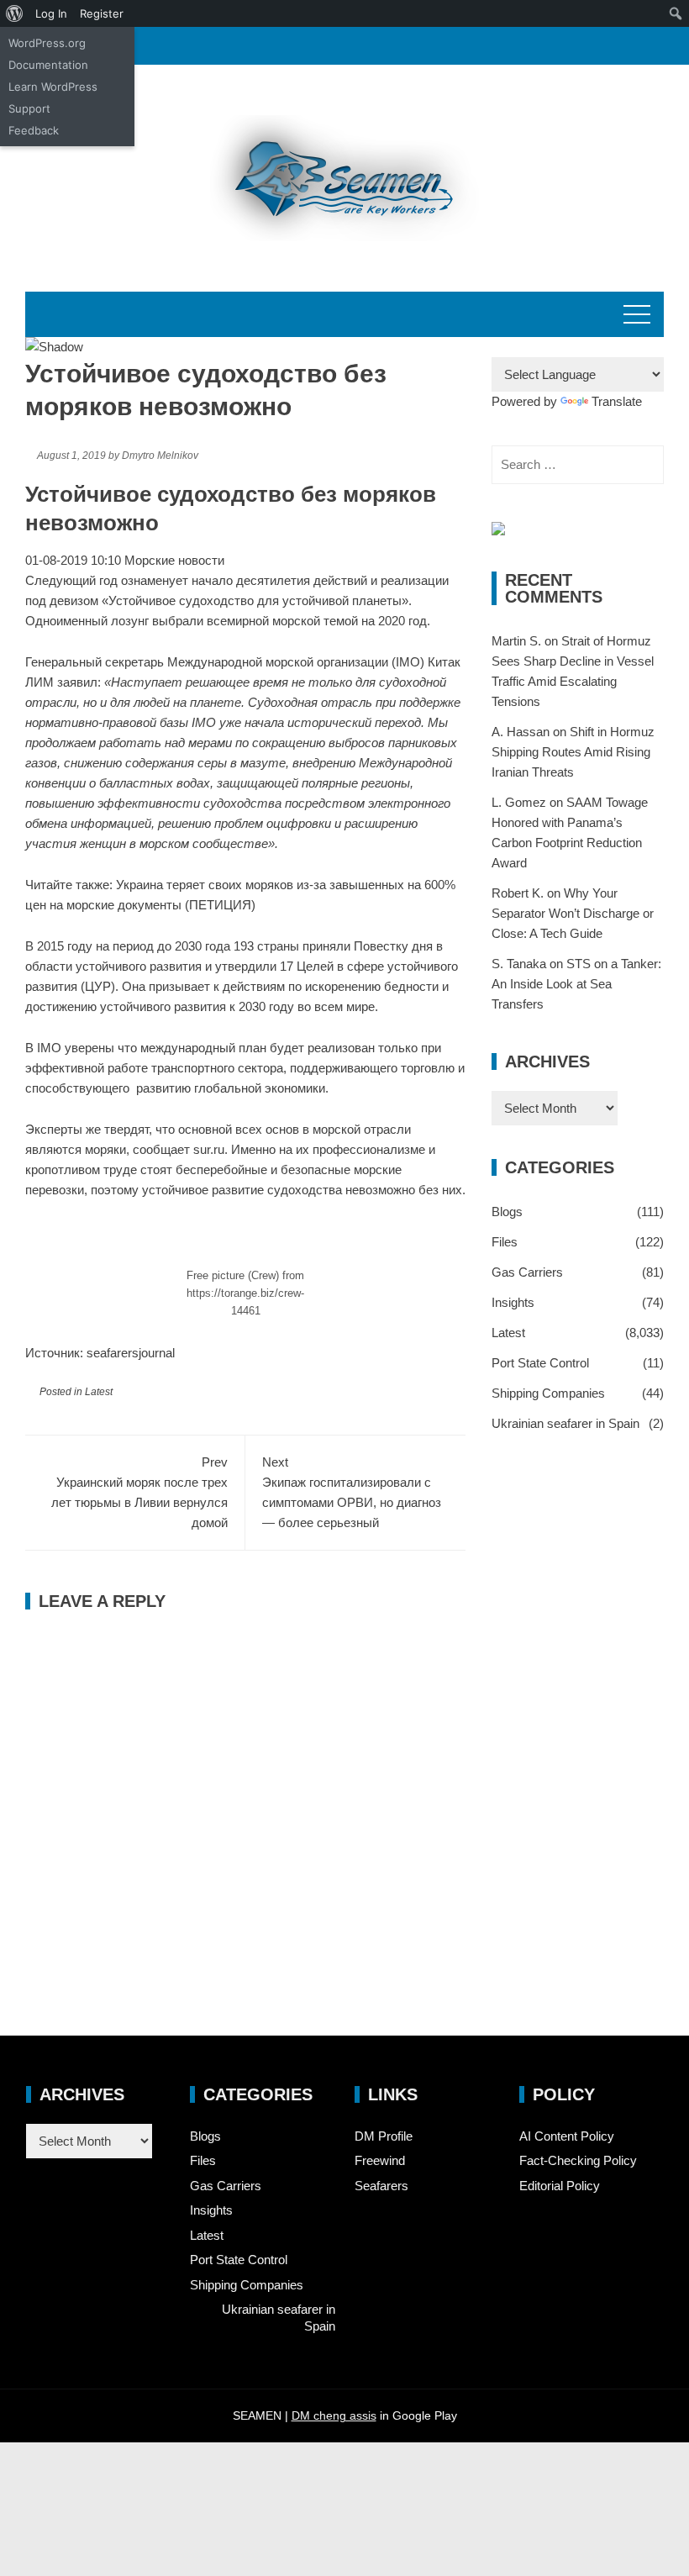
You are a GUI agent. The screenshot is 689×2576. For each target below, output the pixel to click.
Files (505, 1242)
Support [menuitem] (29, 108)
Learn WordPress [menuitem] (53, 87)
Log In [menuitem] (51, 13)
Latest (99, 1392)
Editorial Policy (560, 2186)
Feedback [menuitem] (34, 130)
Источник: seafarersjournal (100, 1353)
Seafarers (381, 2186)
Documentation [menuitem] (48, 65)
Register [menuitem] (102, 13)
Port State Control (540, 1363)
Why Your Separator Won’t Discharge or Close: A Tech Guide (573, 913)
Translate (617, 401)
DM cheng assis (334, 2415)
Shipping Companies (548, 1393)
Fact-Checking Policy (578, 2160)
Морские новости (174, 560)
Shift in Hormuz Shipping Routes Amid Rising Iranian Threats (573, 752)
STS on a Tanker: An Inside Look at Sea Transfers (576, 984)
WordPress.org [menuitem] (47, 43)
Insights (513, 1302)
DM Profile (384, 2136)
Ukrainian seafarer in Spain (565, 1423)
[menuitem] (15, 13)
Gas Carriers (527, 1272)
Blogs (507, 1212)
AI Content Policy (567, 2136)
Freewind (380, 2160)
